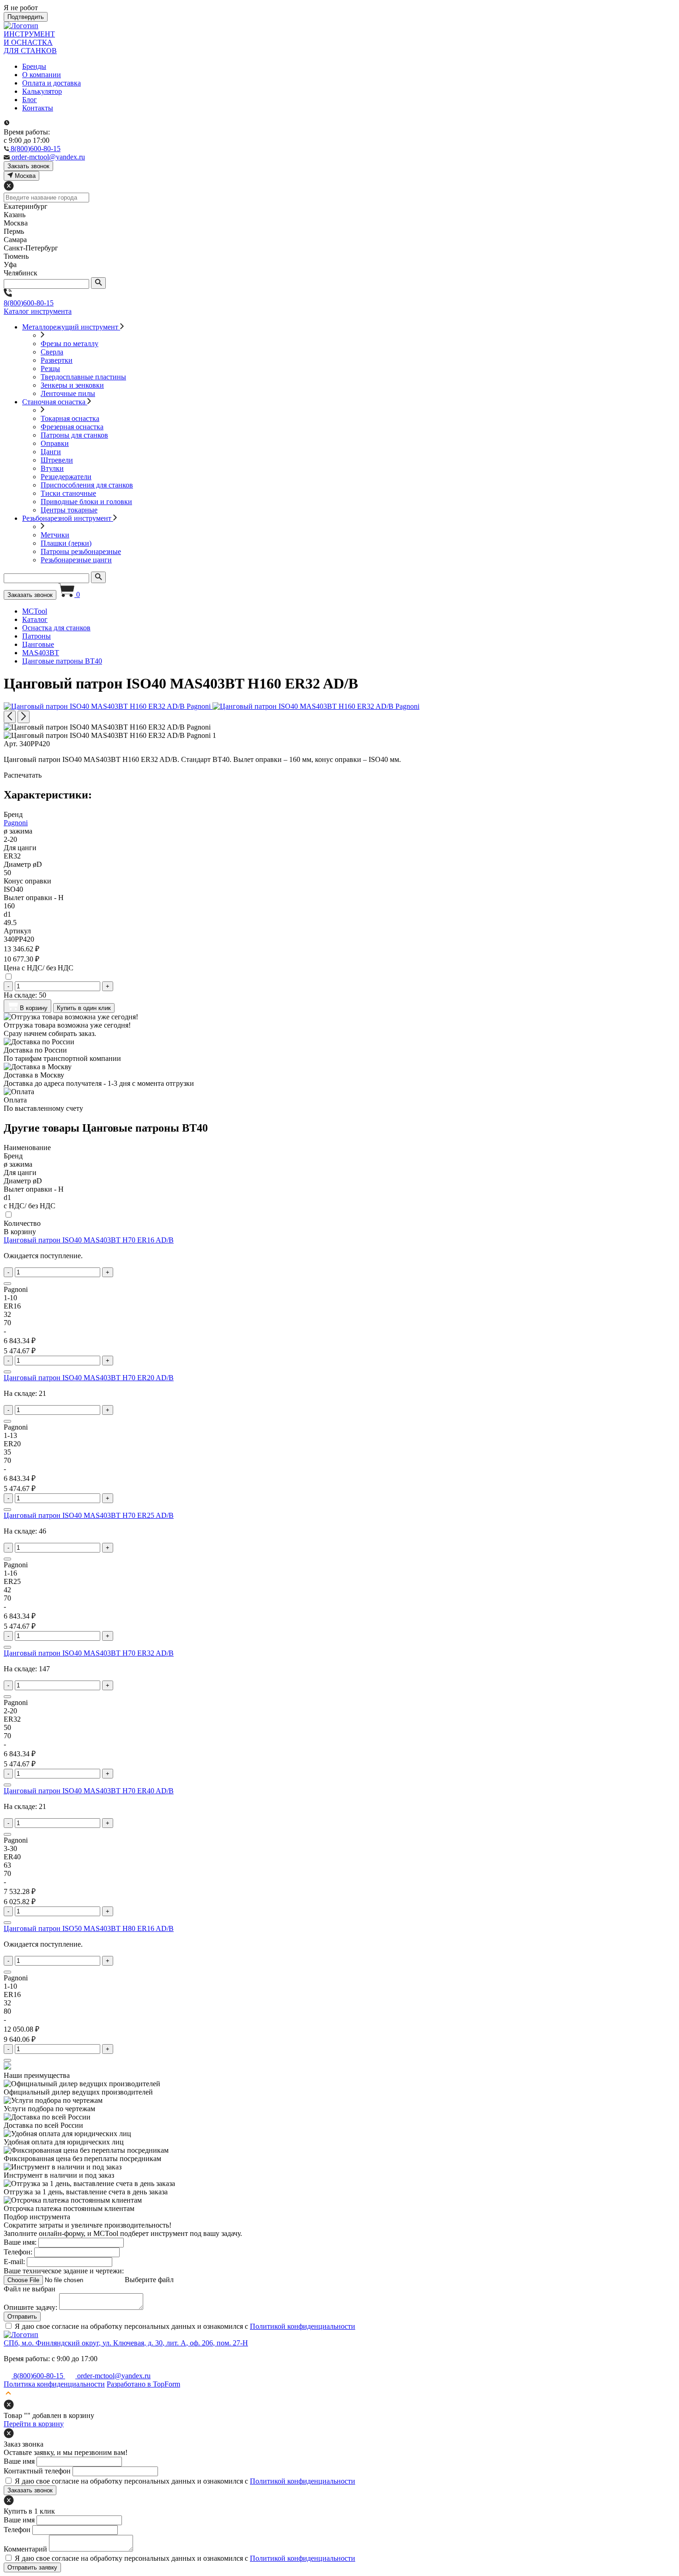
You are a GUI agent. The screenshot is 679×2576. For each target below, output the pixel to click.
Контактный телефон (37, 2471)
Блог (30, 100)
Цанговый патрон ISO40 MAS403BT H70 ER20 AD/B (89, 1378)
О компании (42, 75)
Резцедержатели (66, 477)
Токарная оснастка (70, 418)
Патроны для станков (74, 435)
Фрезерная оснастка (72, 427)
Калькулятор (42, 91)
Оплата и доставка (52, 83)
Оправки (55, 443)
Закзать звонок (28, 166)
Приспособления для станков (87, 485)
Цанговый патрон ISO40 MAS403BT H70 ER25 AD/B (89, 1515)
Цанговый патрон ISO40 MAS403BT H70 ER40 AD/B (89, 1791)
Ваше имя (19, 2461)
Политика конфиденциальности (54, 2384)
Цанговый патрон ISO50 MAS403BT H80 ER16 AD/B (89, 1928)
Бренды (34, 66)
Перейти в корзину (34, 2424)
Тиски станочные (68, 493)
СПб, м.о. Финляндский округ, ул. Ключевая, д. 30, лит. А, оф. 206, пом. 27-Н (126, 2343)
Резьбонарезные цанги (76, 560)
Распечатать (23, 775)
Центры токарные (69, 510)
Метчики (55, 535)
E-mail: (14, 2262)
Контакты (38, 108)
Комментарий (25, 2549)
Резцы (50, 368)
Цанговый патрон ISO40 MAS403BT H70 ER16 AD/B (89, 1240)
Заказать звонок (30, 595)
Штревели (57, 460)
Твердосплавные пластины (83, 377)
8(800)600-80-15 (29, 303)
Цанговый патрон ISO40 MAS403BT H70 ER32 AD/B (89, 1653)
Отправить (22, 2317)
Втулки (52, 468)
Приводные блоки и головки (86, 502)
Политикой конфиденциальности (303, 2326)
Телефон (17, 2530)
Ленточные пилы (68, 393)
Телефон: (18, 2252)
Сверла (52, 352)
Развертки (57, 360)
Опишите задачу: (30, 2307)
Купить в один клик (84, 1008)
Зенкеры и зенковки (72, 385)
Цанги (51, 452)
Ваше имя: (20, 2242)
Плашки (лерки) (66, 543)
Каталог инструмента (38, 311)
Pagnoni (16, 823)
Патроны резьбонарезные (81, 551)
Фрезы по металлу (70, 344)
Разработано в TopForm (143, 2384)
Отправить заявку (32, 2567)
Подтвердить (26, 17)
